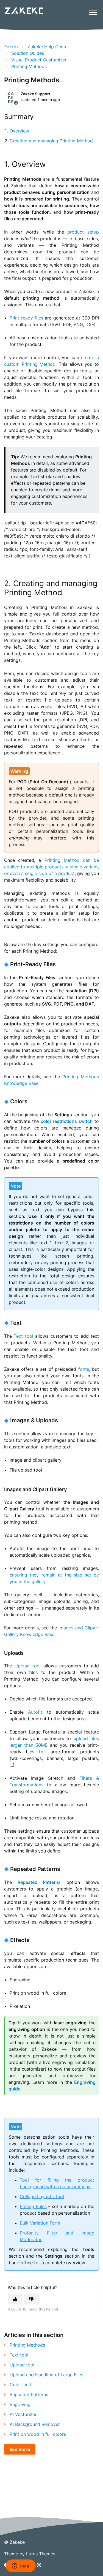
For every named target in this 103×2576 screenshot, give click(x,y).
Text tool (23, 1336)
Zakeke (12, 47)
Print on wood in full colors (38, 2434)
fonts (84, 1369)
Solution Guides (28, 53)
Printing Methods (29, 66)
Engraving (20, 2404)
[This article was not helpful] (31, 2299)
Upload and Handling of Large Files (46, 2375)
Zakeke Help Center (48, 47)
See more (20, 2449)
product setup (83, 232)
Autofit (35, 1712)
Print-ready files (27, 318)
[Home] (23, 11)
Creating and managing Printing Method (51, 141)
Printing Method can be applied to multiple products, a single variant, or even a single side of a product (51, 867)
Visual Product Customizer (39, 60)
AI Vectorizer (23, 2414)
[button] (93, 12)
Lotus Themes (41, 2554)
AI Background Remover (35, 2424)
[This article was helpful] (15, 2299)
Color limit (20, 2385)
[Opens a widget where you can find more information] (21, 2566)
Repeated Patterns (29, 2394)
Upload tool (28, 1666)
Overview (19, 131)
